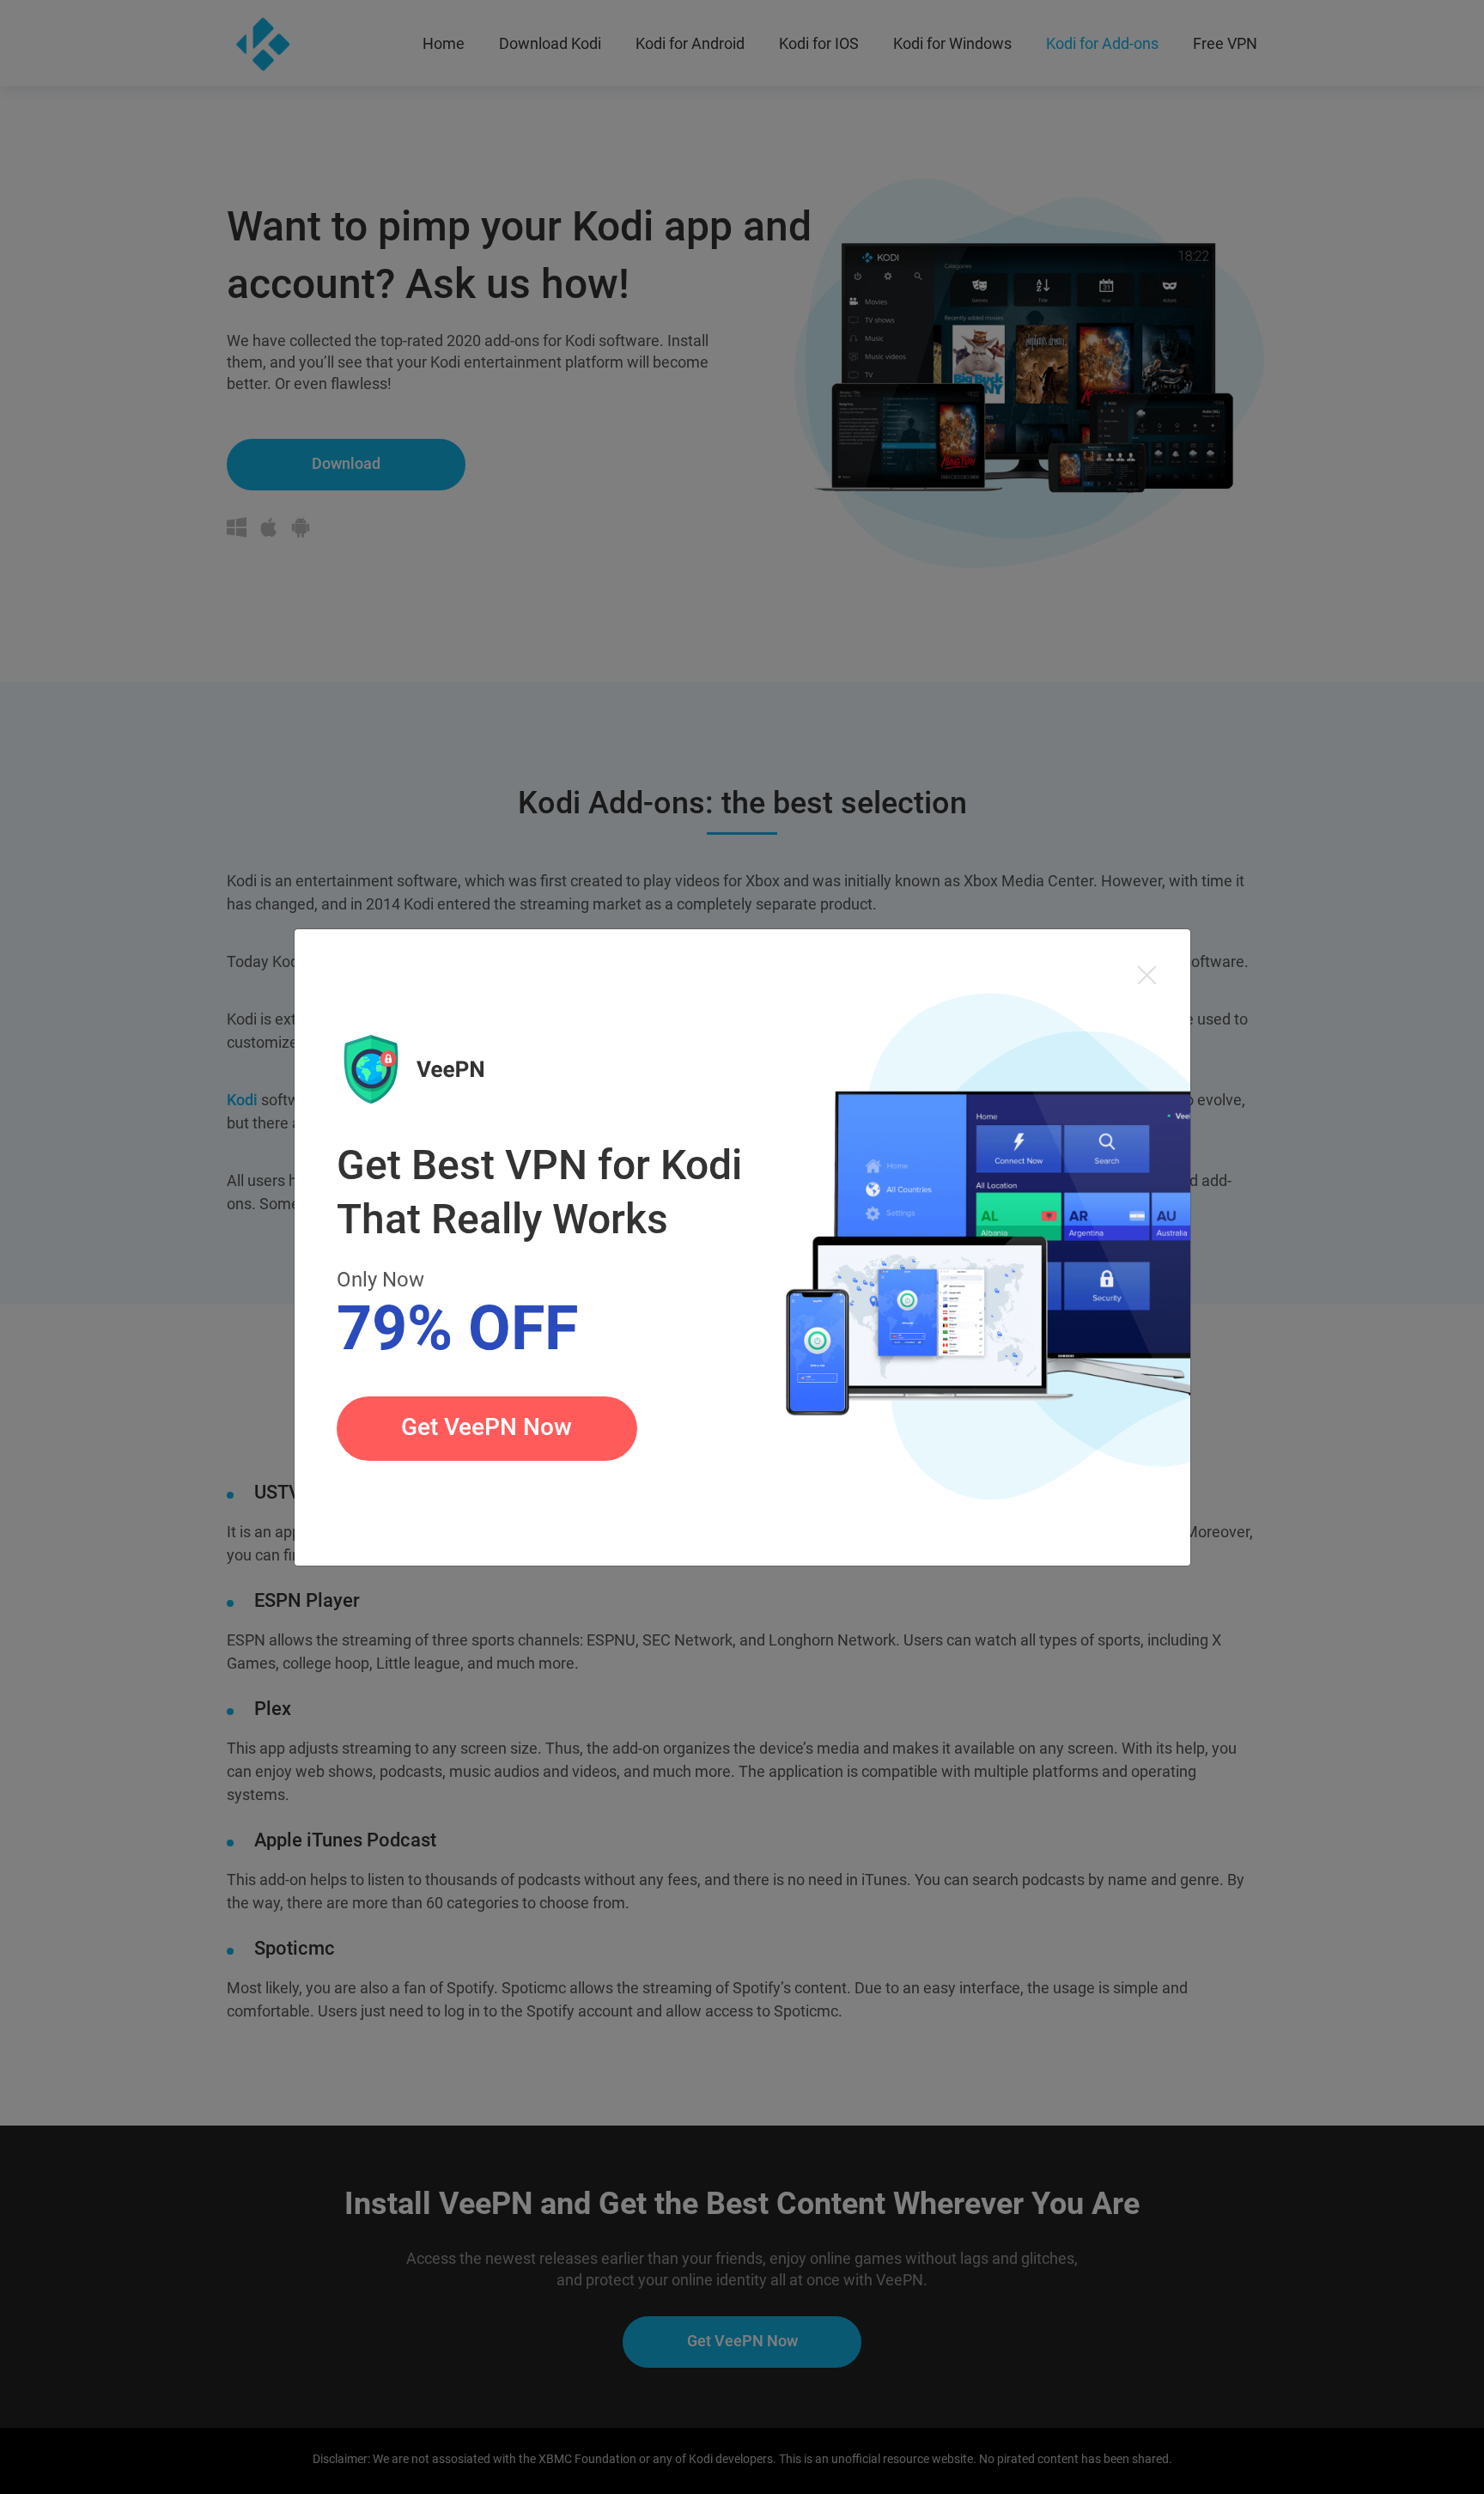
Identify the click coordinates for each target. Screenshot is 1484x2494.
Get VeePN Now (487, 1427)
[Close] (1147, 974)
